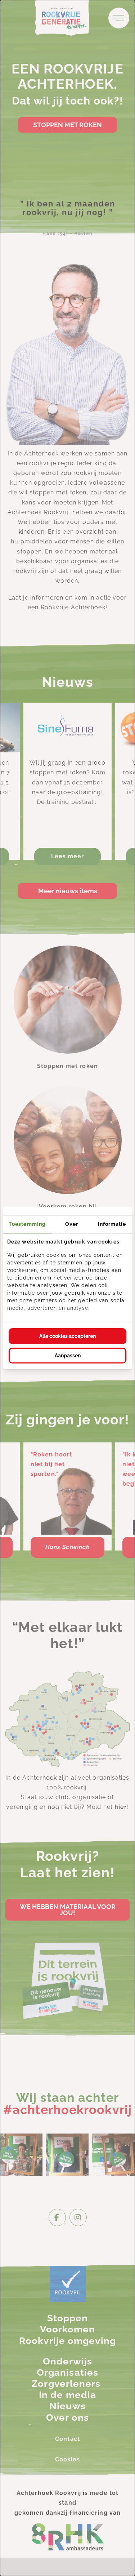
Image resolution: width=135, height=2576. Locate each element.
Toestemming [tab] (27, 1224)
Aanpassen (68, 1356)
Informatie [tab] (112, 1224)
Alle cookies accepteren (67, 1336)
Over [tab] (72, 1224)
